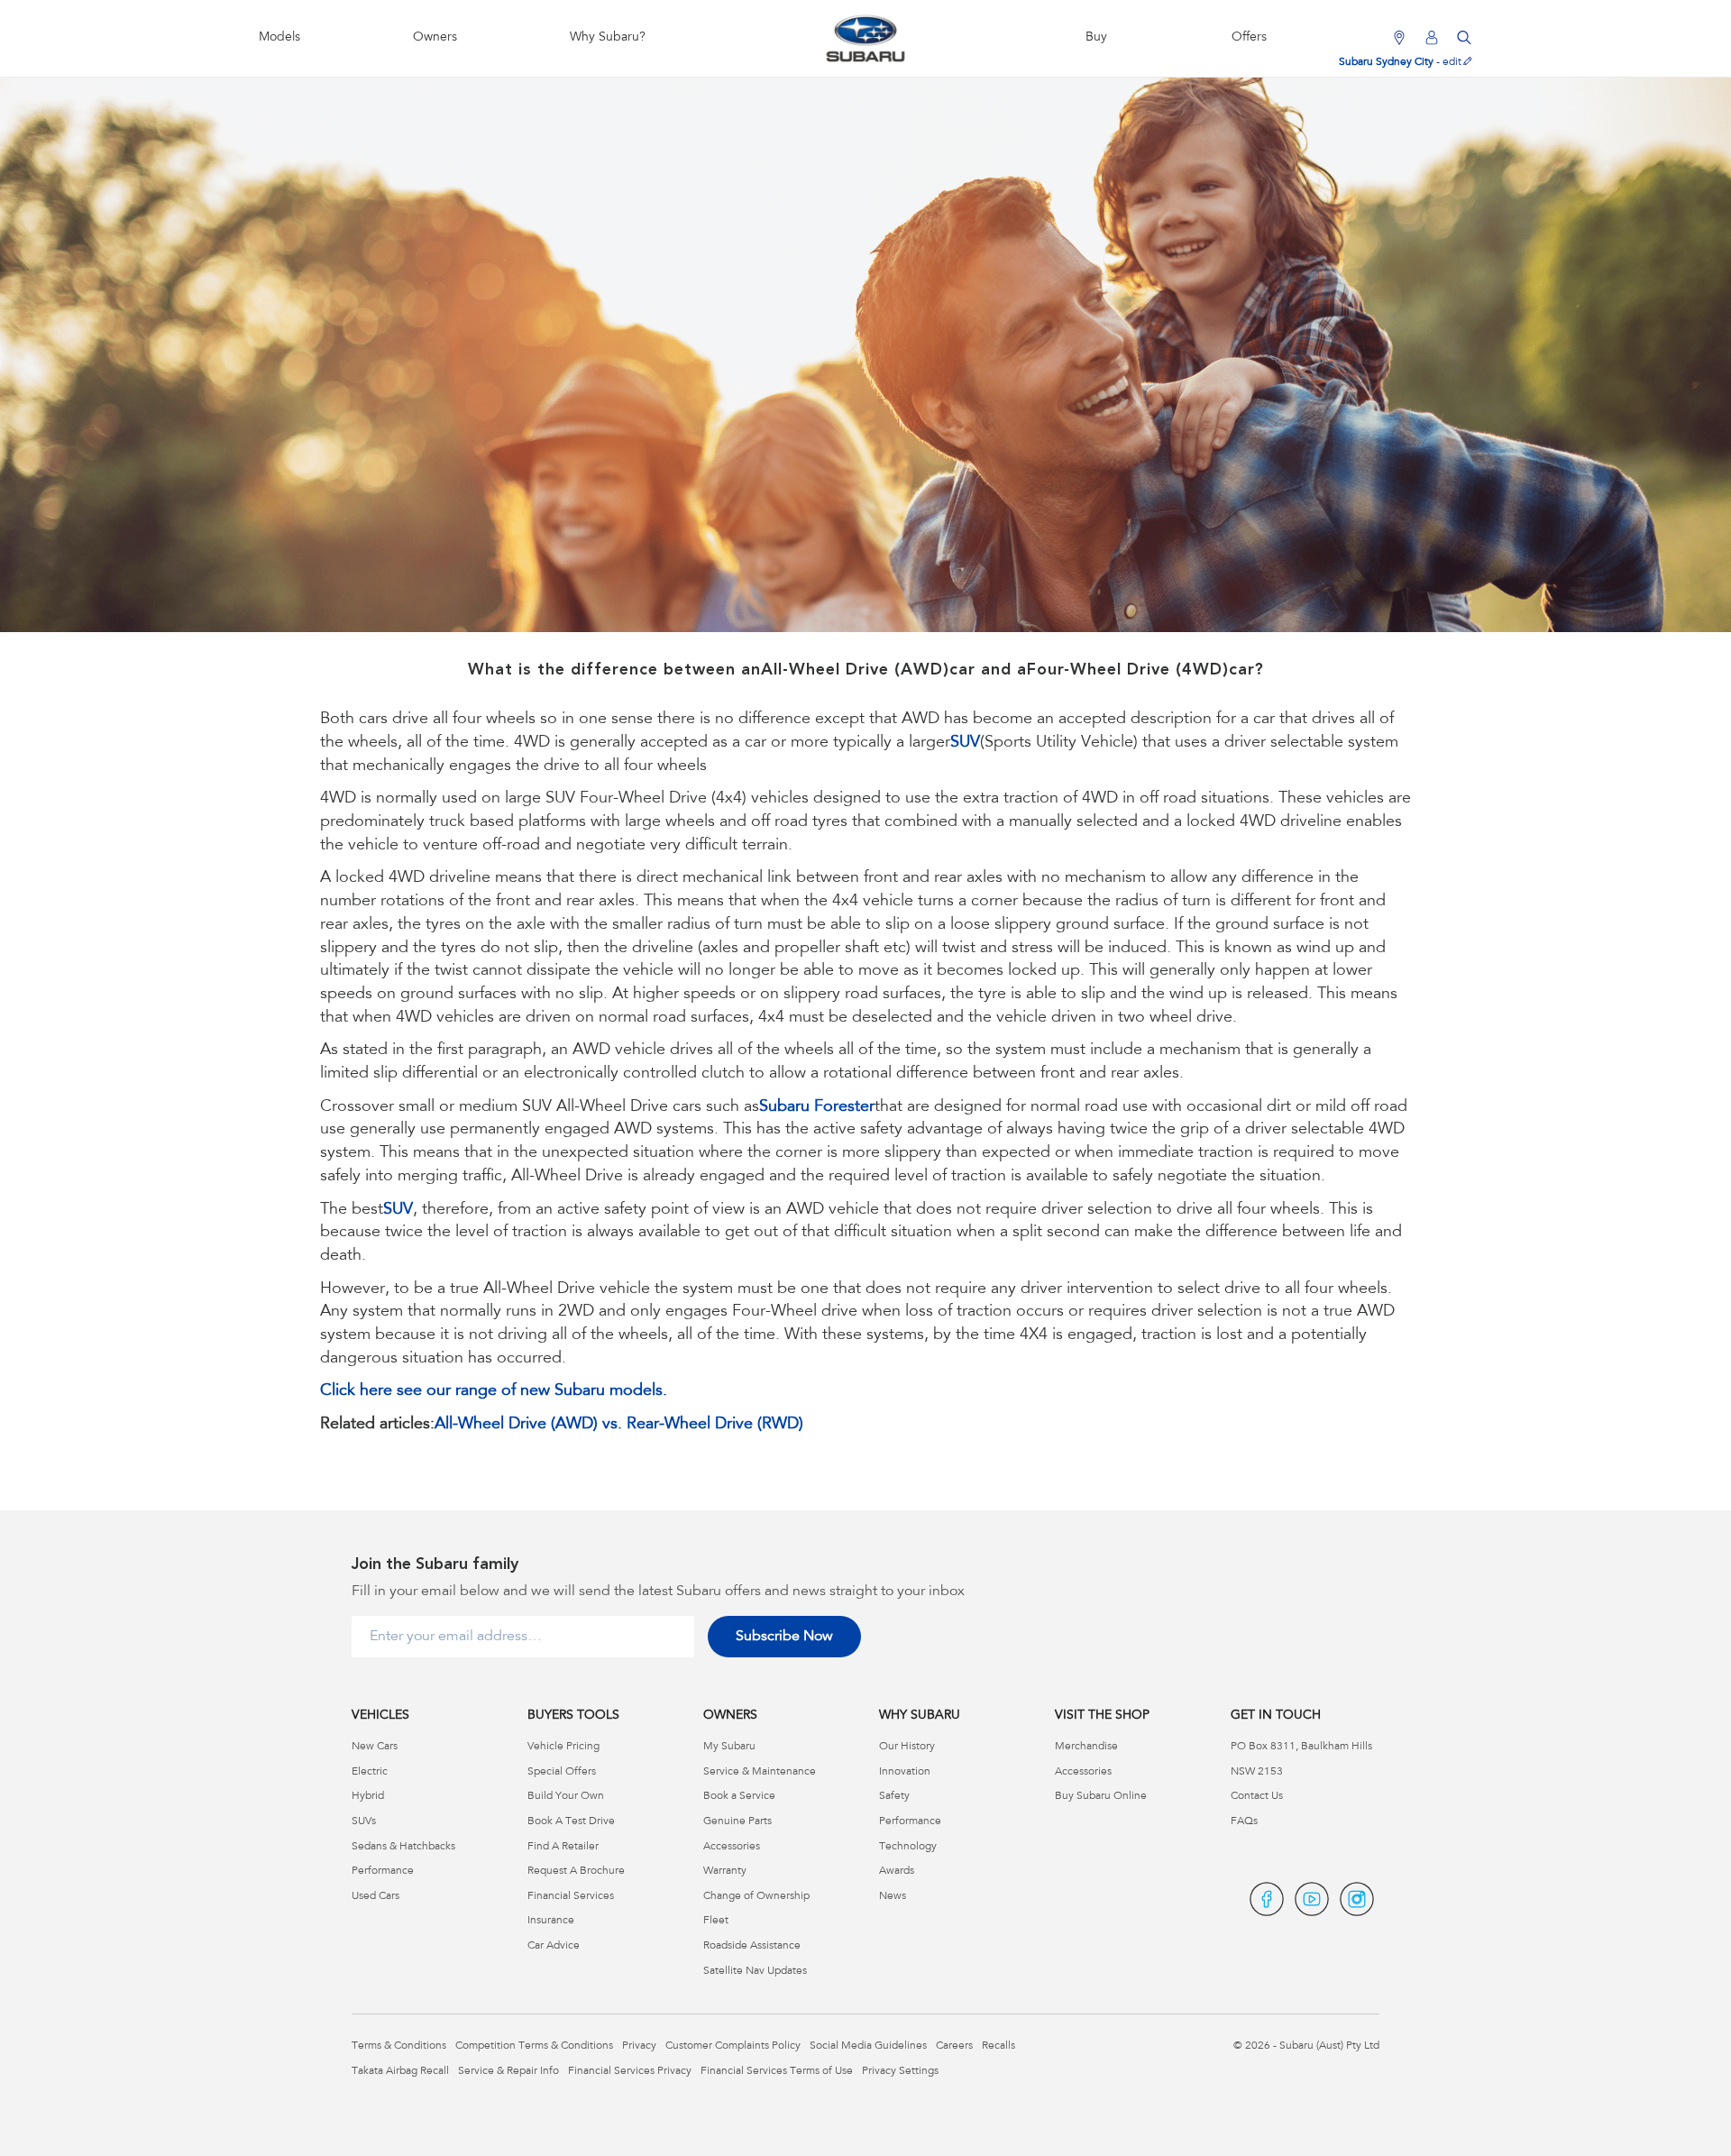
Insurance (551, 1921)
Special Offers (562, 1772)
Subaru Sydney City (1386, 62)
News (893, 1896)
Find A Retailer (563, 1847)
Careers (954, 2046)
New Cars (375, 1747)
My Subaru (729, 1747)
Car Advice (554, 1946)
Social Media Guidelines (868, 2046)
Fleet (716, 1921)
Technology (908, 1847)
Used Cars (376, 1896)
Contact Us (1257, 1796)
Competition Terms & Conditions (534, 2046)
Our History (907, 1747)
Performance (383, 1871)
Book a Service (739, 1796)
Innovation (905, 1772)
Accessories (732, 1847)
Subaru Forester (817, 1107)
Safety (894, 1796)
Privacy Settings (900, 2071)
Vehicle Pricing (563, 1747)
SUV (965, 743)
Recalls (998, 2046)
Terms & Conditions (399, 2046)
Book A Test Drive (571, 1821)
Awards (897, 1871)
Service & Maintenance (760, 1772)
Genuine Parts (737, 1821)
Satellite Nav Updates (755, 1971)
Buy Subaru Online (1101, 1796)
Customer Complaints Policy (733, 2046)
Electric (370, 1772)
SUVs (364, 1821)
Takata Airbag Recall (400, 2071)
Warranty (725, 1871)
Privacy (639, 2046)
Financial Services (571, 1896)
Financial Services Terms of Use (777, 2071)
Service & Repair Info (508, 2071)
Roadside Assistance (752, 1946)
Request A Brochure (576, 1871)
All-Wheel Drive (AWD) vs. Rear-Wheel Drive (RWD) (619, 1425)
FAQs (1244, 1821)
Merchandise (1086, 1747)
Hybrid (368, 1796)
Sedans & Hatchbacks (403, 1847)
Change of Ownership (756, 1896)
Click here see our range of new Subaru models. (494, 1391)
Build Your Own (566, 1796)
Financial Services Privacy (630, 2071)
